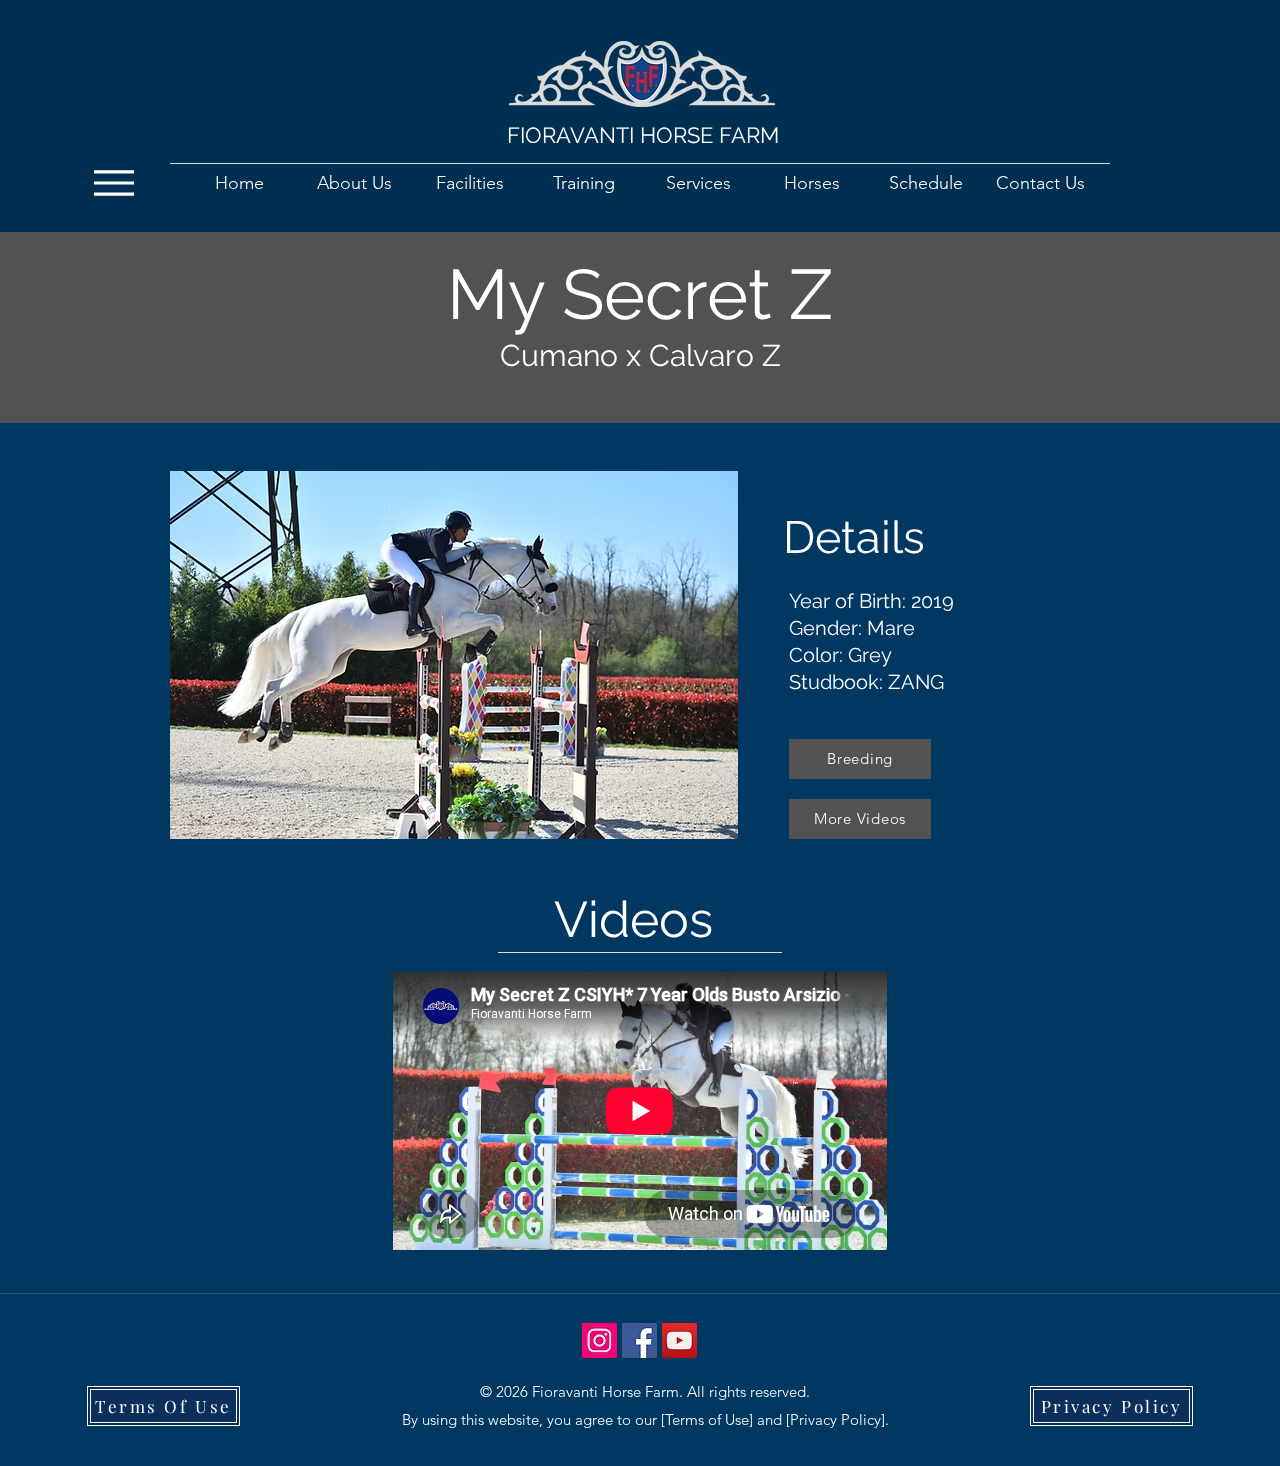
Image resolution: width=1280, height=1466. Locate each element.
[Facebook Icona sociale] (639, 1340)
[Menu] (119, 182)
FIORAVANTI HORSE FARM (643, 135)
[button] (454, 655)
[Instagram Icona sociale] (599, 1340)
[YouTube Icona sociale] (679, 1340)
